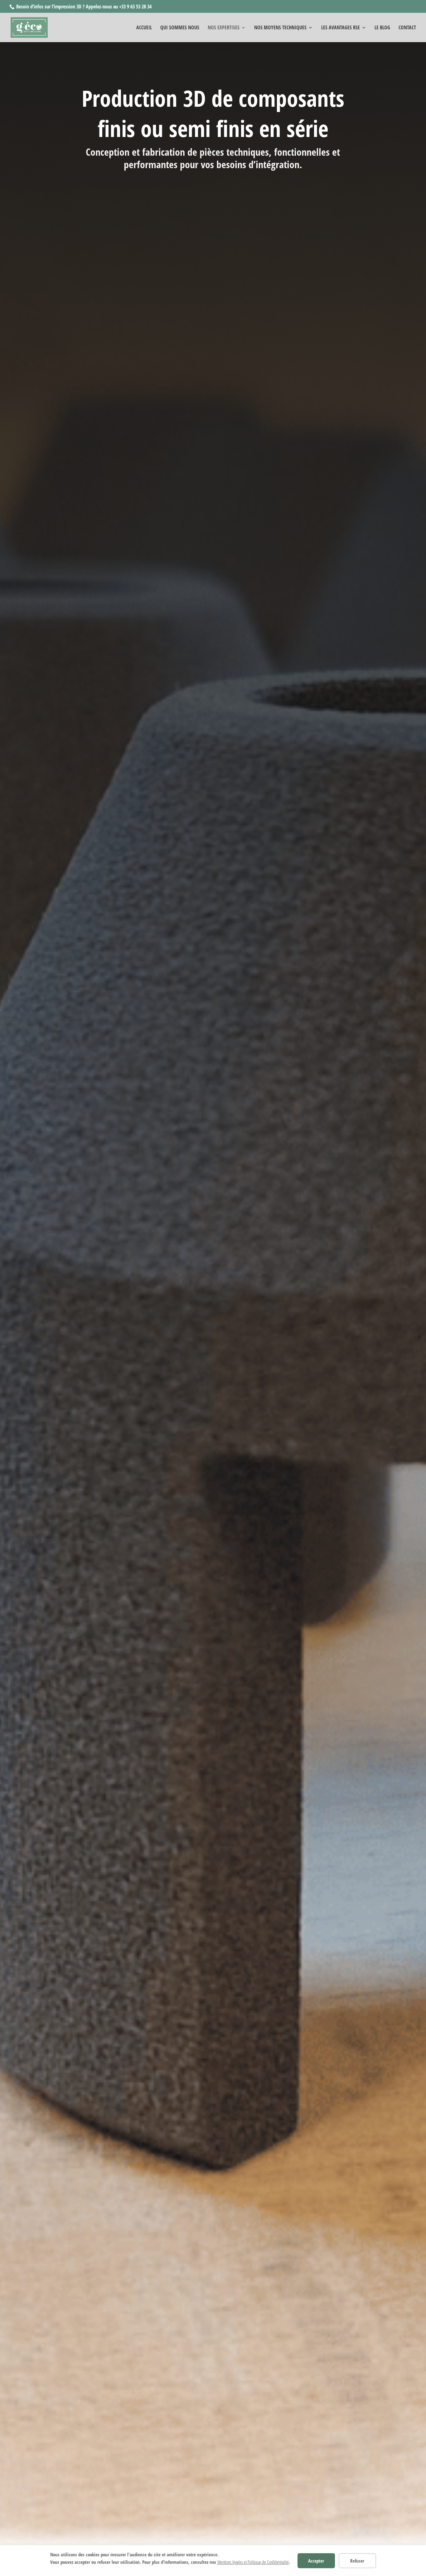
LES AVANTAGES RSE (341, 28)
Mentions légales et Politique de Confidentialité (253, 2562)
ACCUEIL (144, 28)
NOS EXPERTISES (224, 28)
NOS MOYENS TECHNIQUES (280, 28)
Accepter (316, 2561)
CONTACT (407, 28)
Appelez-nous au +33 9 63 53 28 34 (119, 7)
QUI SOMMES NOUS (180, 28)
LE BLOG (382, 28)
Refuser (357, 2561)
